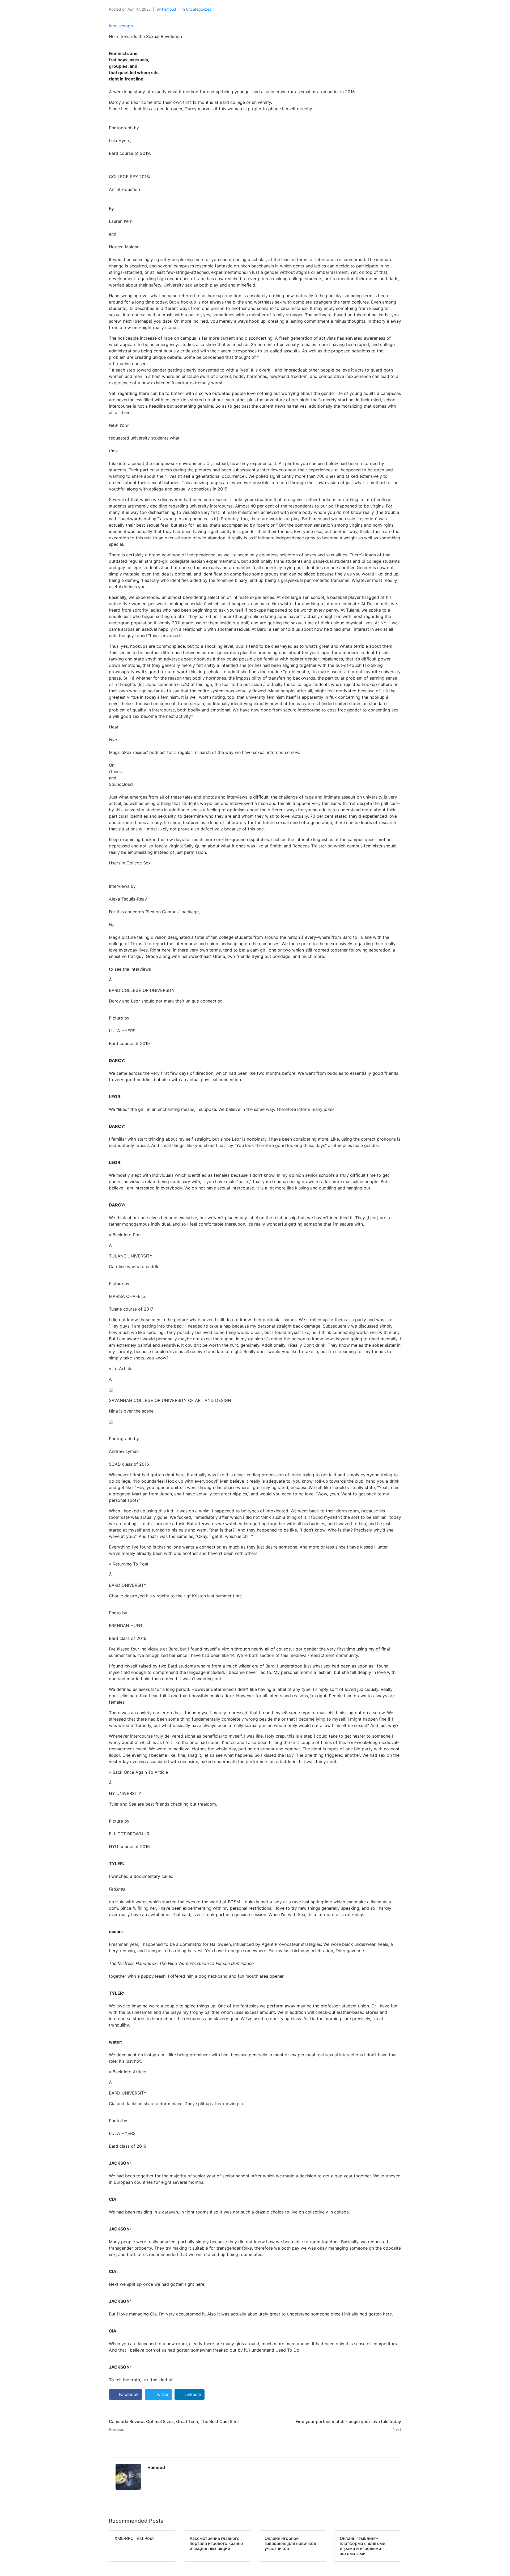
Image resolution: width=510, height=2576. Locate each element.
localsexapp (121, 26)
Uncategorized (199, 9)
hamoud (169, 9)
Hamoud (156, 2467)
